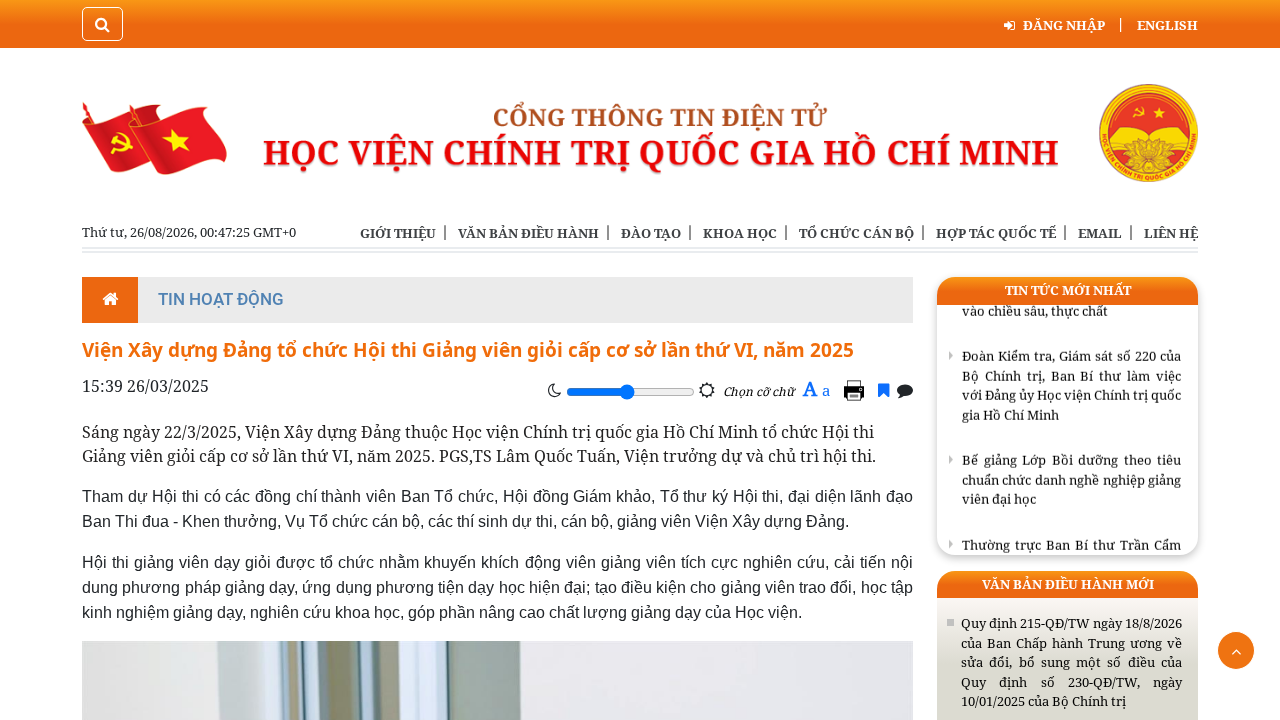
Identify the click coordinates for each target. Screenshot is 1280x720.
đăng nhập (1064, 25)
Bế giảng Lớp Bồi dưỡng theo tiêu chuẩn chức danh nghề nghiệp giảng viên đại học (1071, 475)
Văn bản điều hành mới (1068, 584)
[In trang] (857, 390)
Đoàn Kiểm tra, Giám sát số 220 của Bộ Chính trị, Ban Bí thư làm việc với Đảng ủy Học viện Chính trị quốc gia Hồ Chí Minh (1071, 381)
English (1167, 25)
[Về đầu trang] (1236, 650)
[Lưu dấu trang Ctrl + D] (883, 390)
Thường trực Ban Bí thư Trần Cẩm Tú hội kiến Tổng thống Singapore (1071, 551)
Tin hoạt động (221, 299)
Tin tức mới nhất (1068, 290)
